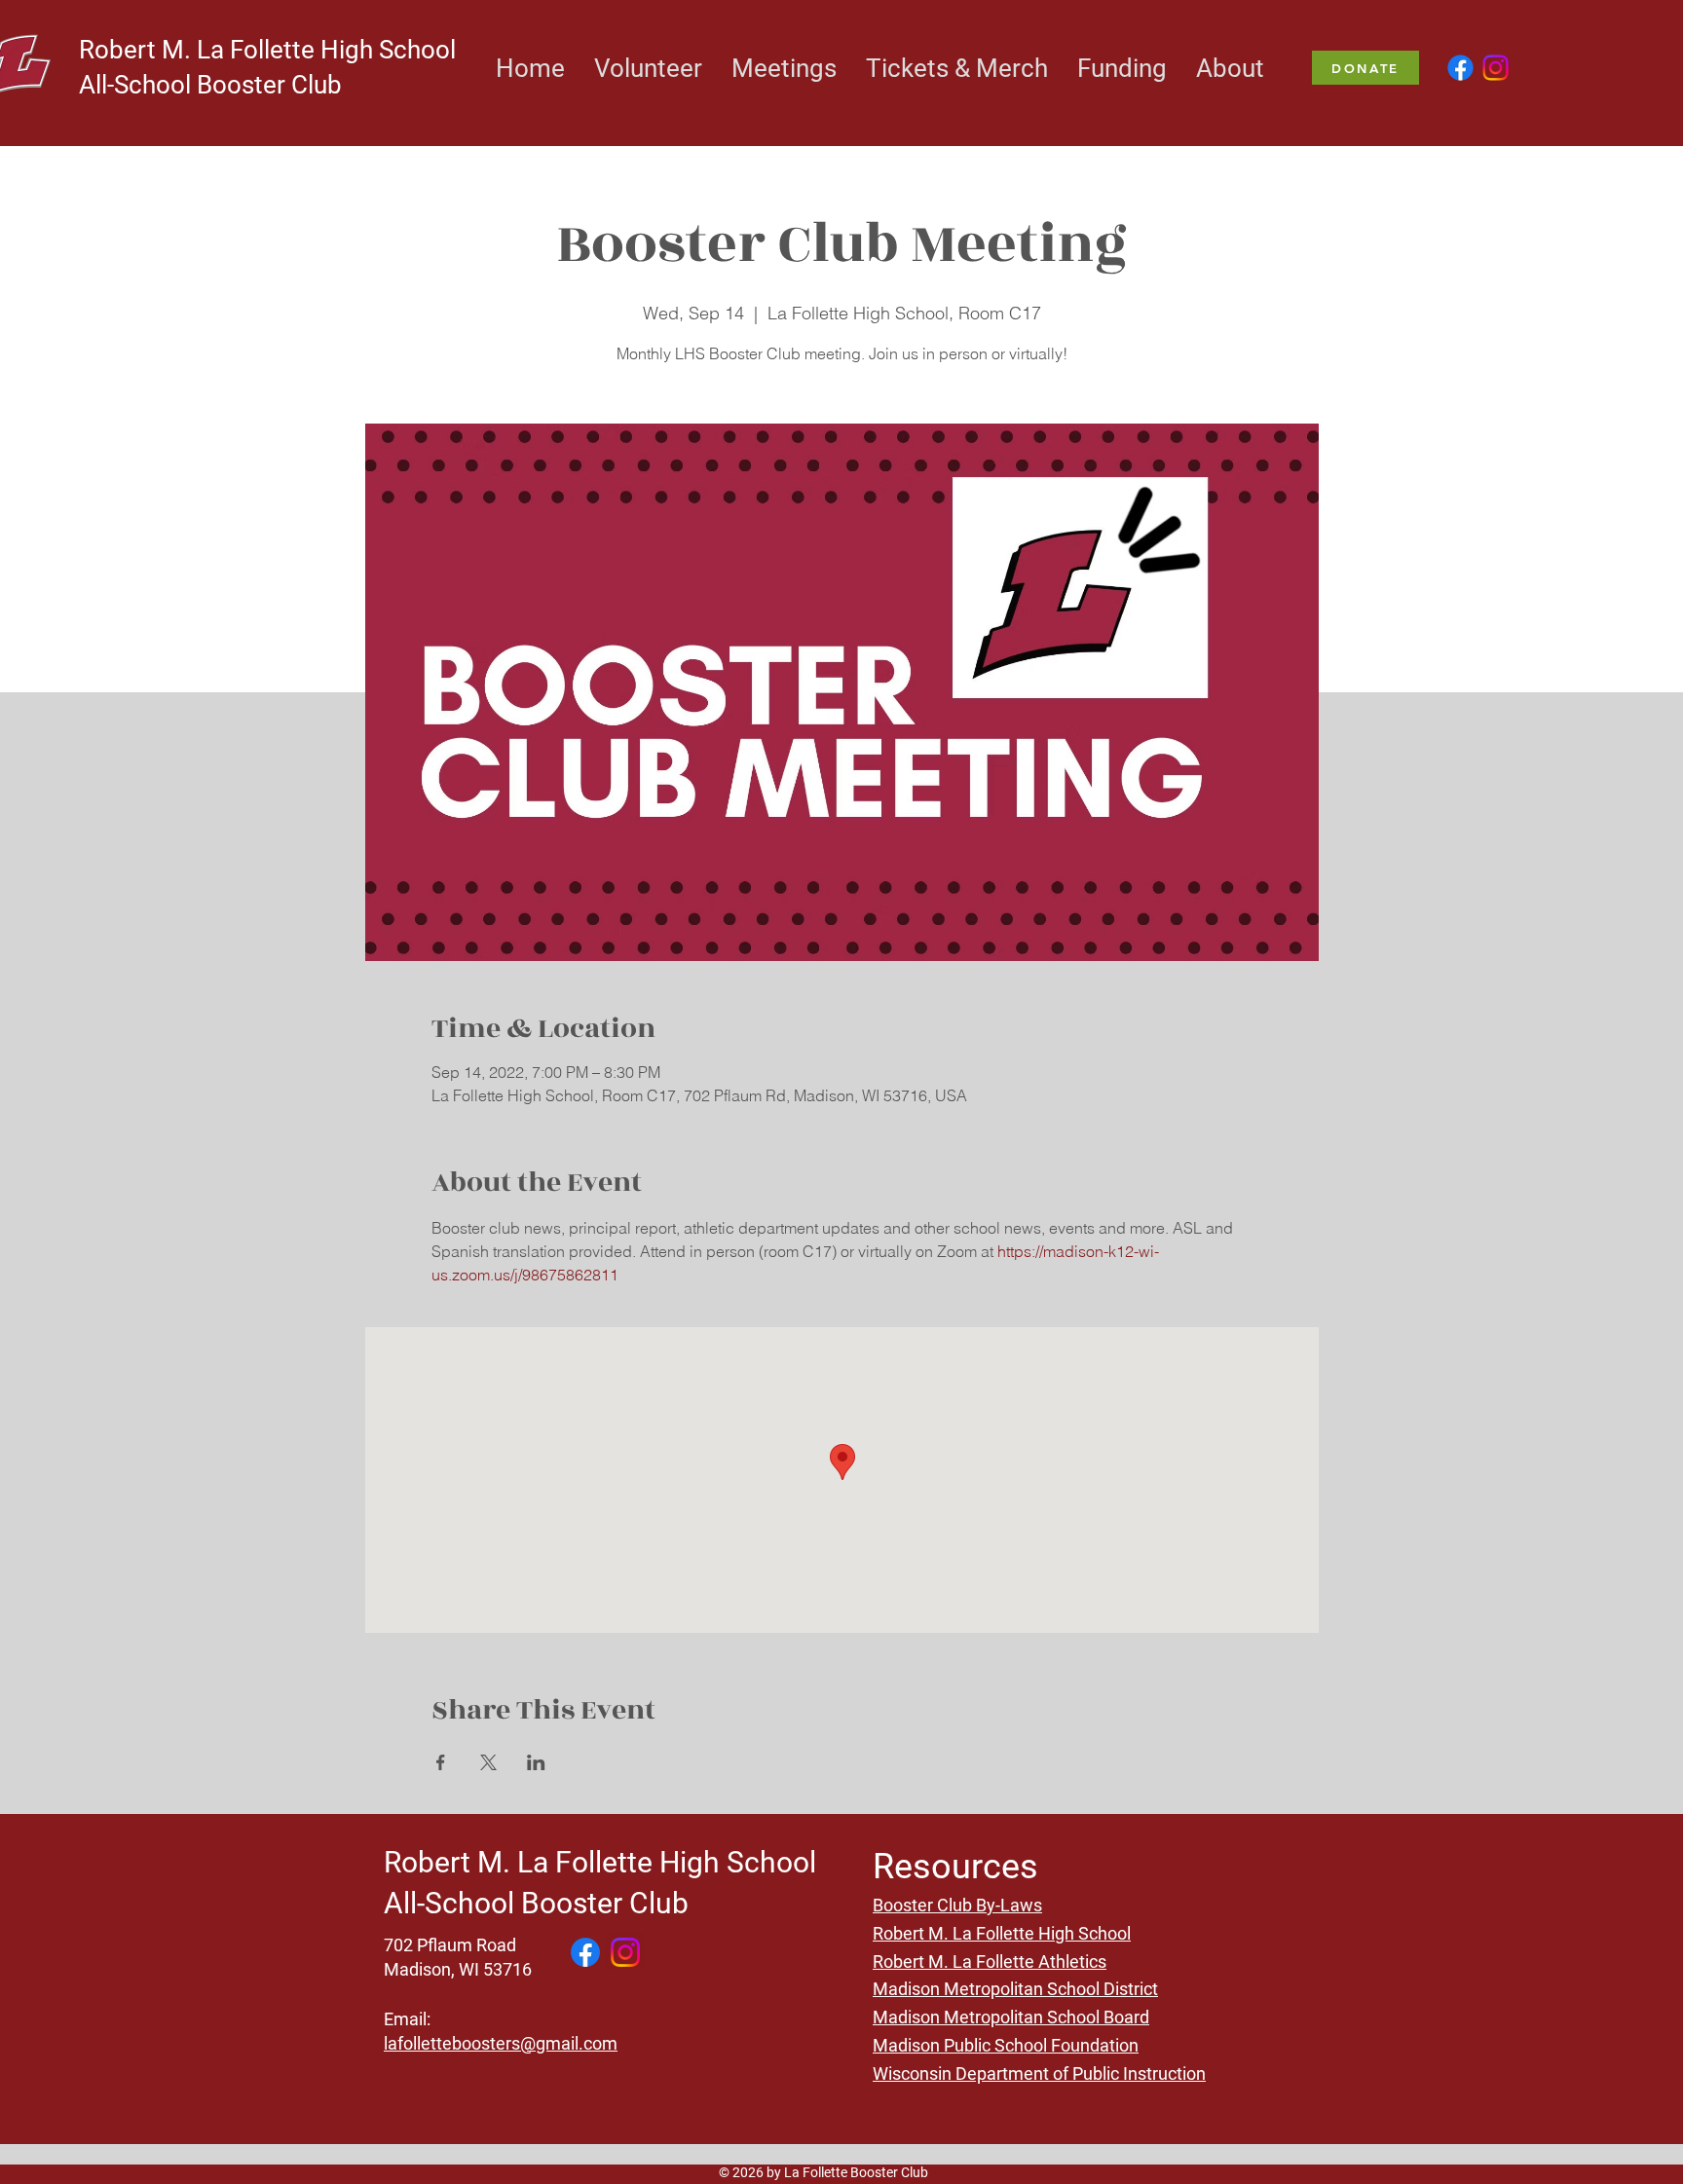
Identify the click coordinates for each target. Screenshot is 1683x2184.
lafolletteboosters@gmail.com (501, 2043)
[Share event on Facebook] (441, 1762)
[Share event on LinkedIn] (536, 1762)
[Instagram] (1496, 68)
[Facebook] (1460, 68)
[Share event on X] (488, 1762)
